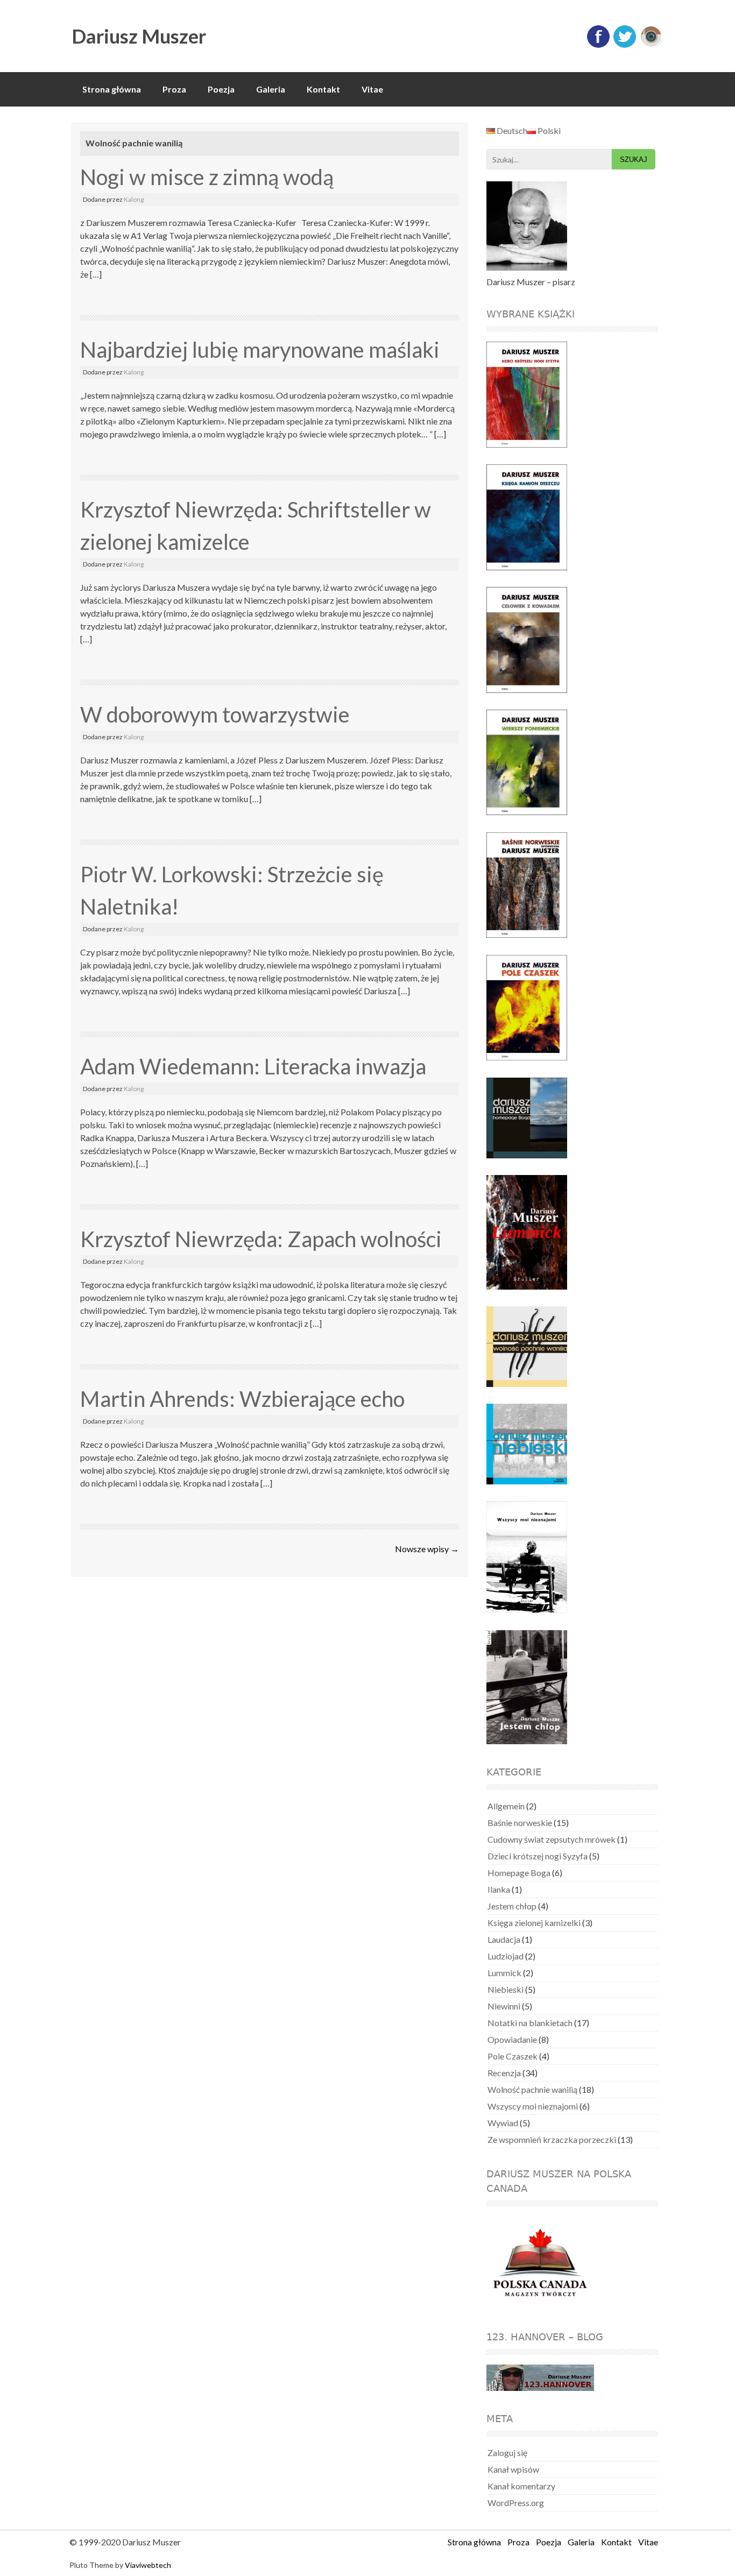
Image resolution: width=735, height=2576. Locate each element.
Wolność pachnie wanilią (532, 2089)
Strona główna (112, 89)
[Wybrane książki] (533, 395)
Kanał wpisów (513, 2469)
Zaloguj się (507, 2453)
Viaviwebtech (148, 2565)
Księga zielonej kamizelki (534, 1923)
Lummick (504, 1973)
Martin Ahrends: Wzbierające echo (242, 1399)
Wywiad (503, 2123)
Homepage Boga (519, 1873)
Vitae (372, 89)
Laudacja (504, 1939)
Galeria (271, 89)
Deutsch (511, 130)
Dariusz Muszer (139, 36)
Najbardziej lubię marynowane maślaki (260, 350)
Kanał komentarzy (521, 2486)
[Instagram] (651, 45)
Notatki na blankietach (530, 2023)
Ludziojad (506, 1956)
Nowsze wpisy (427, 1549)
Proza (174, 89)
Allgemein (506, 1806)
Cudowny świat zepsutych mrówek (552, 1839)
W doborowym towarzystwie (215, 714)
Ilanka (499, 1889)
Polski (548, 130)
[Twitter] (625, 45)
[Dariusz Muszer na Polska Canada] (547, 2263)
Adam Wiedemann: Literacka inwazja (253, 1066)
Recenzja (504, 2073)
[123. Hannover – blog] (540, 2379)
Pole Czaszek (513, 2056)
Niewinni (504, 2006)
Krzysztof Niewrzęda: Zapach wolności (261, 1239)
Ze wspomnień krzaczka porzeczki (552, 2139)
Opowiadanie (512, 2039)
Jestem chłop (512, 1906)
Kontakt (323, 89)
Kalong (134, 199)
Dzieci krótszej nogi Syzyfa (538, 1856)
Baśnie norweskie (520, 1823)
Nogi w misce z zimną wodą (207, 177)
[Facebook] (598, 45)
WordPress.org (516, 2503)
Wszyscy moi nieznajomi (533, 2106)
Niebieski (506, 1989)
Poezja (221, 89)
